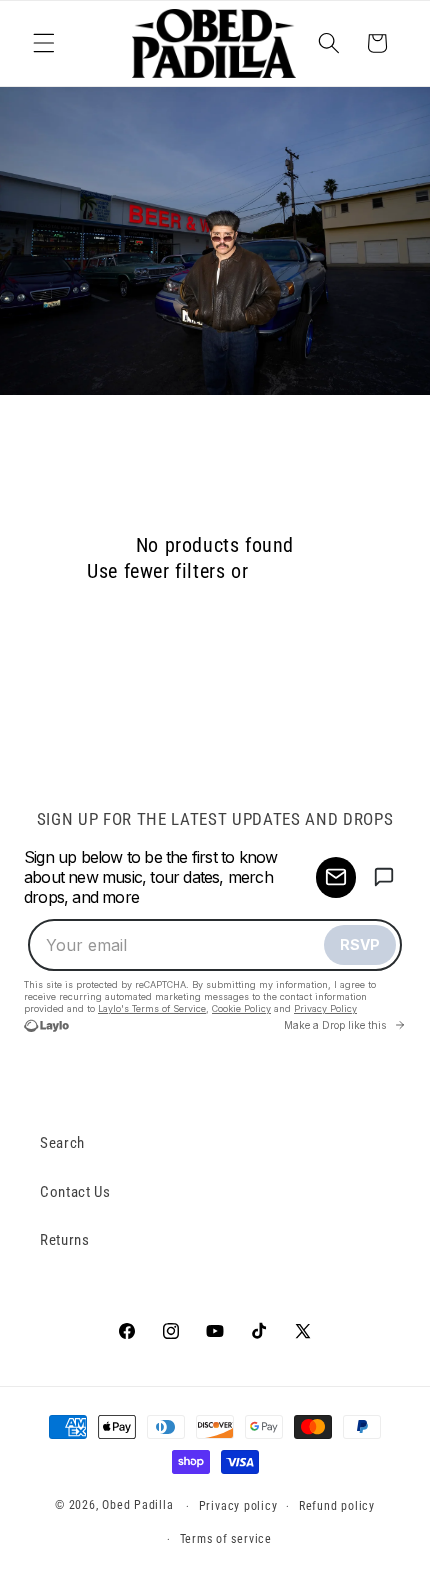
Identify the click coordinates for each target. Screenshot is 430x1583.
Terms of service (226, 1539)
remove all (298, 571)
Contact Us (75, 1192)
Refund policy (337, 1506)
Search (62, 1143)
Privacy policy (238, 1506)
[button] (44, 43)
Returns (65, 1240)
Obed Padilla (137, 1506)
